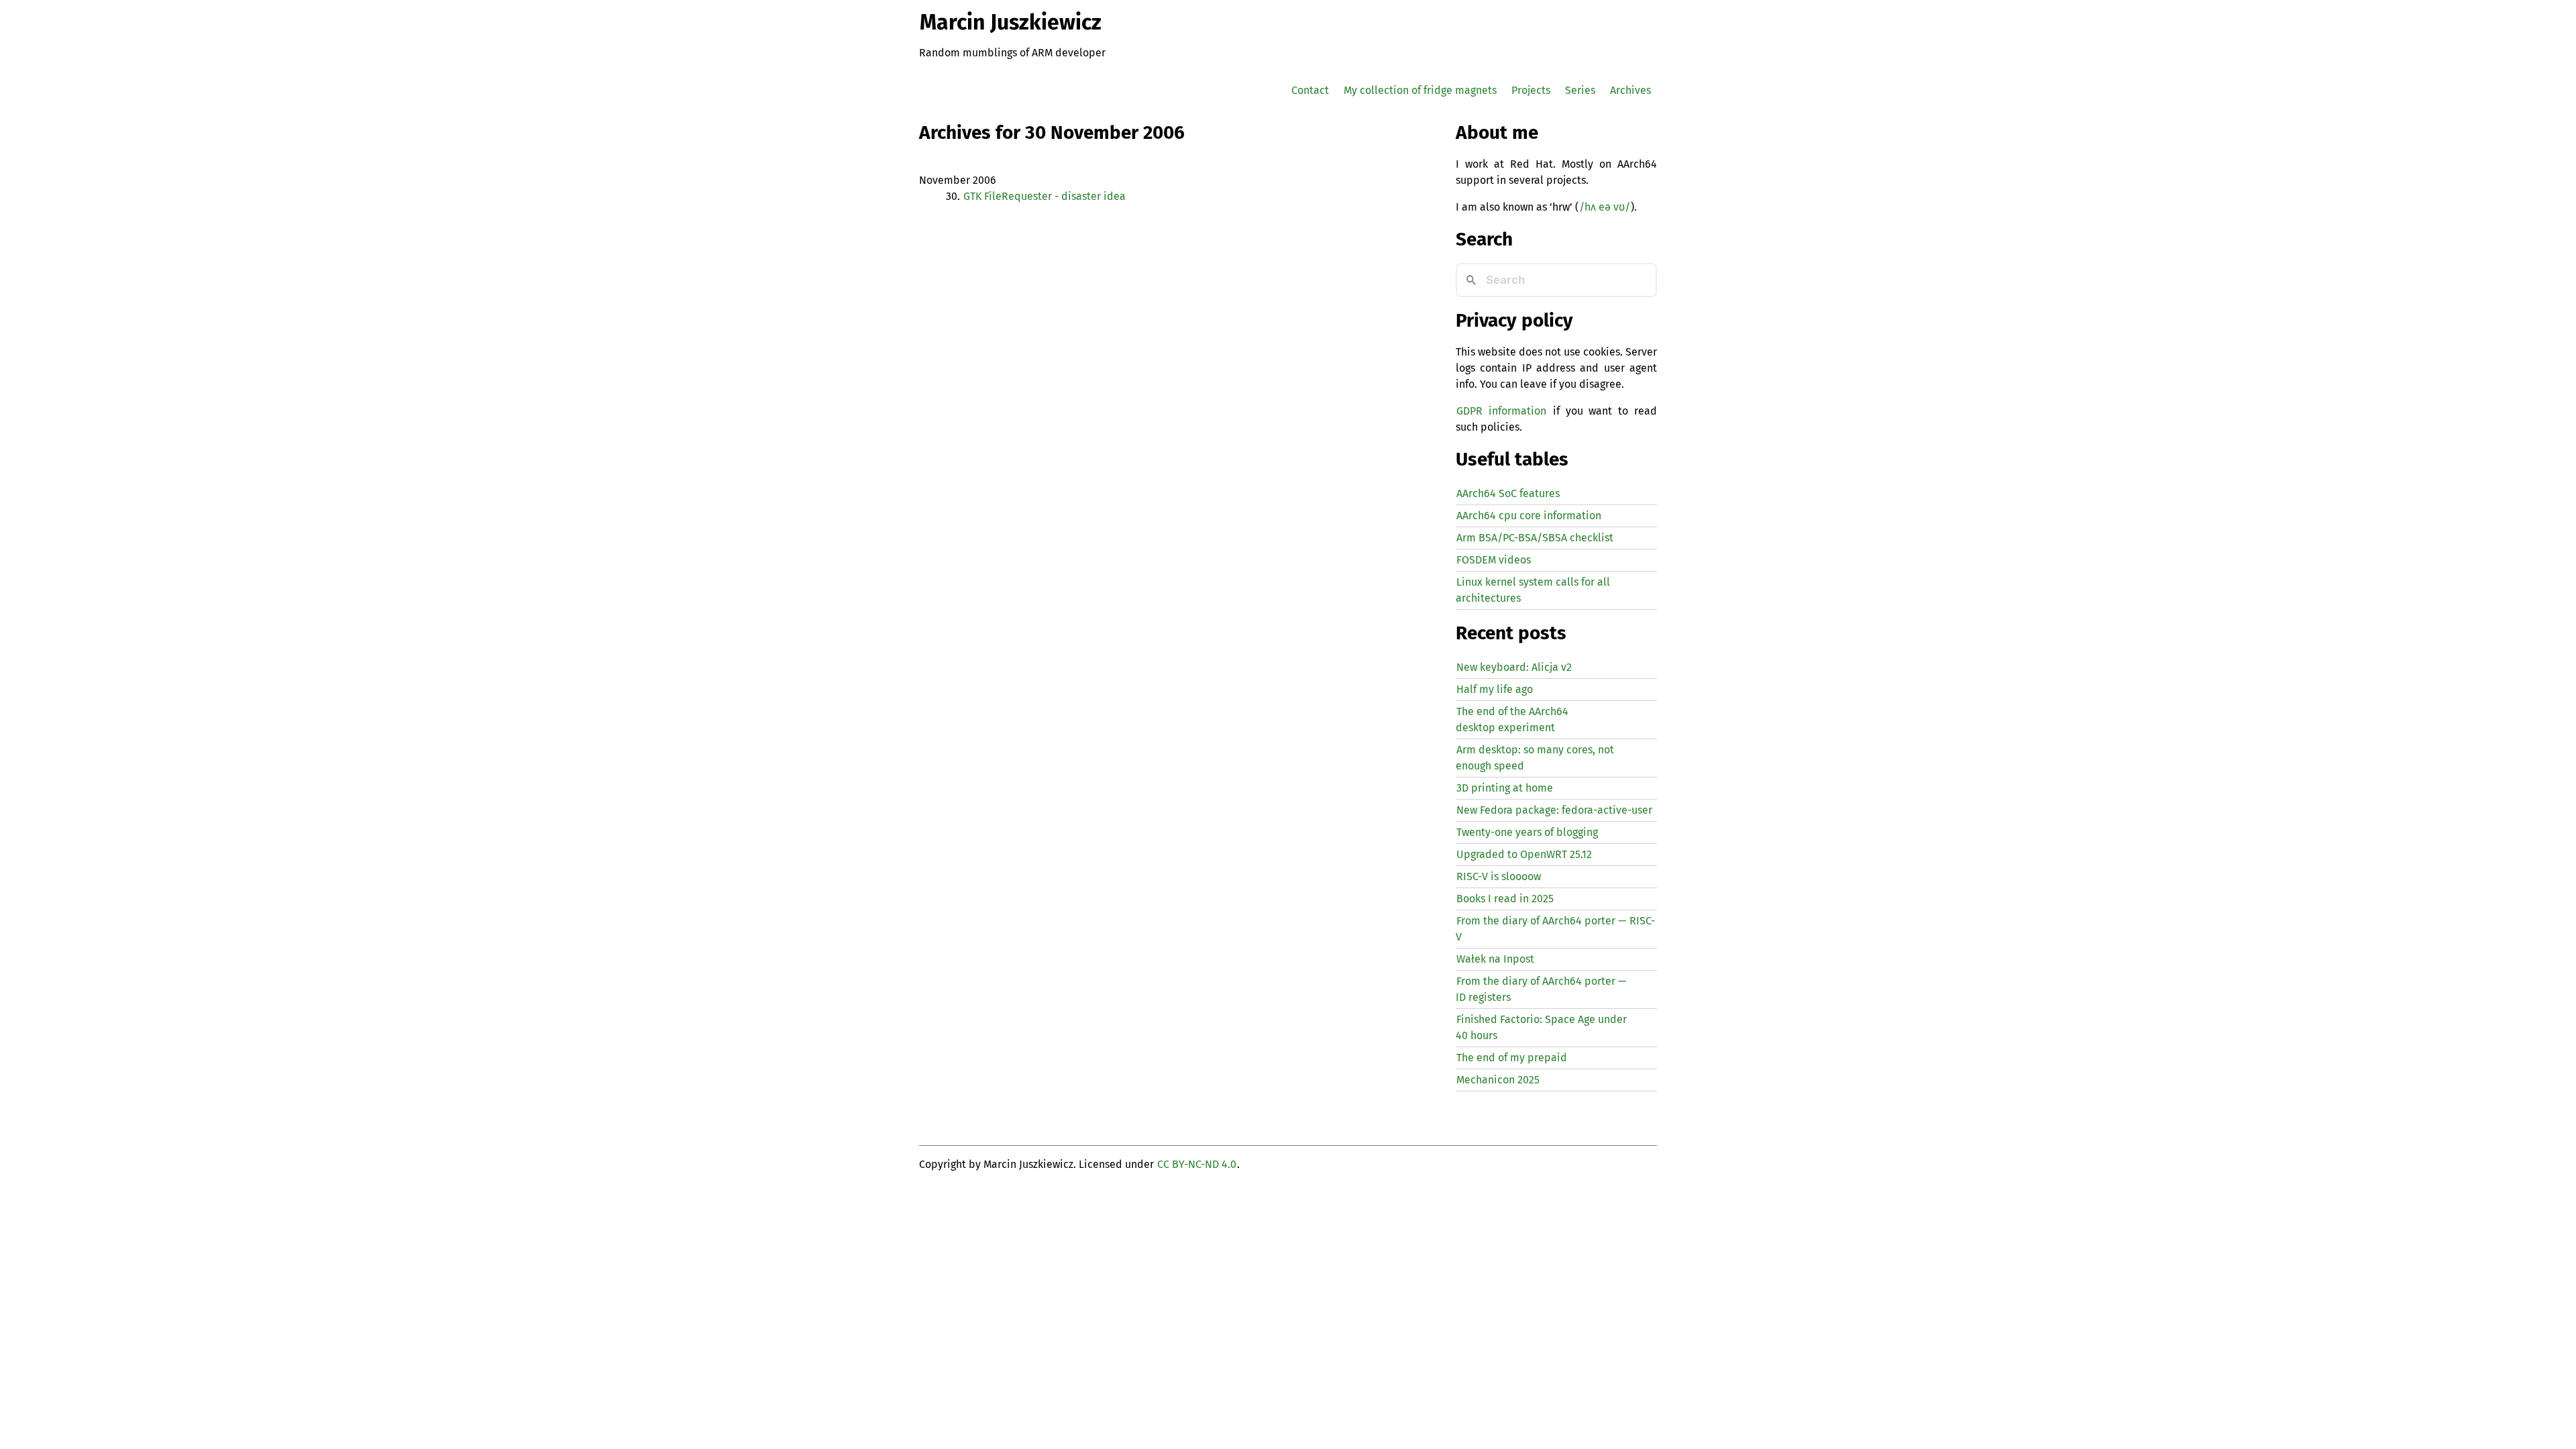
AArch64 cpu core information (1529, 516)
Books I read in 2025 (1505, 899)
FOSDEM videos (1494, 560)
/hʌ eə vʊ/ (1605, 207)
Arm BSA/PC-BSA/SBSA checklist (1535, 538)
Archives (1630, 90)
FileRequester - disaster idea (1044, 196)
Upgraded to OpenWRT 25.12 (1524, 854)
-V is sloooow (1499, 876)
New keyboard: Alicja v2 (1514, 667)
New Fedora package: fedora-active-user (1554, 810)
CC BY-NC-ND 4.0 (1197, 1164)
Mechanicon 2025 (1498, 1080)
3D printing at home (1505, 788)
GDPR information (1501, 411)
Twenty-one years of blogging (1527, 832)
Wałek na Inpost (1495, 959)
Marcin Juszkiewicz (1011, 22)
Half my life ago (1495, 689)
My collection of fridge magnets (1420, 90)
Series (1580, 90)
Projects (1531, 90)
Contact (1310, 90)
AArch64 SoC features (1508, 493)
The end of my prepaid (1512, 1058)
